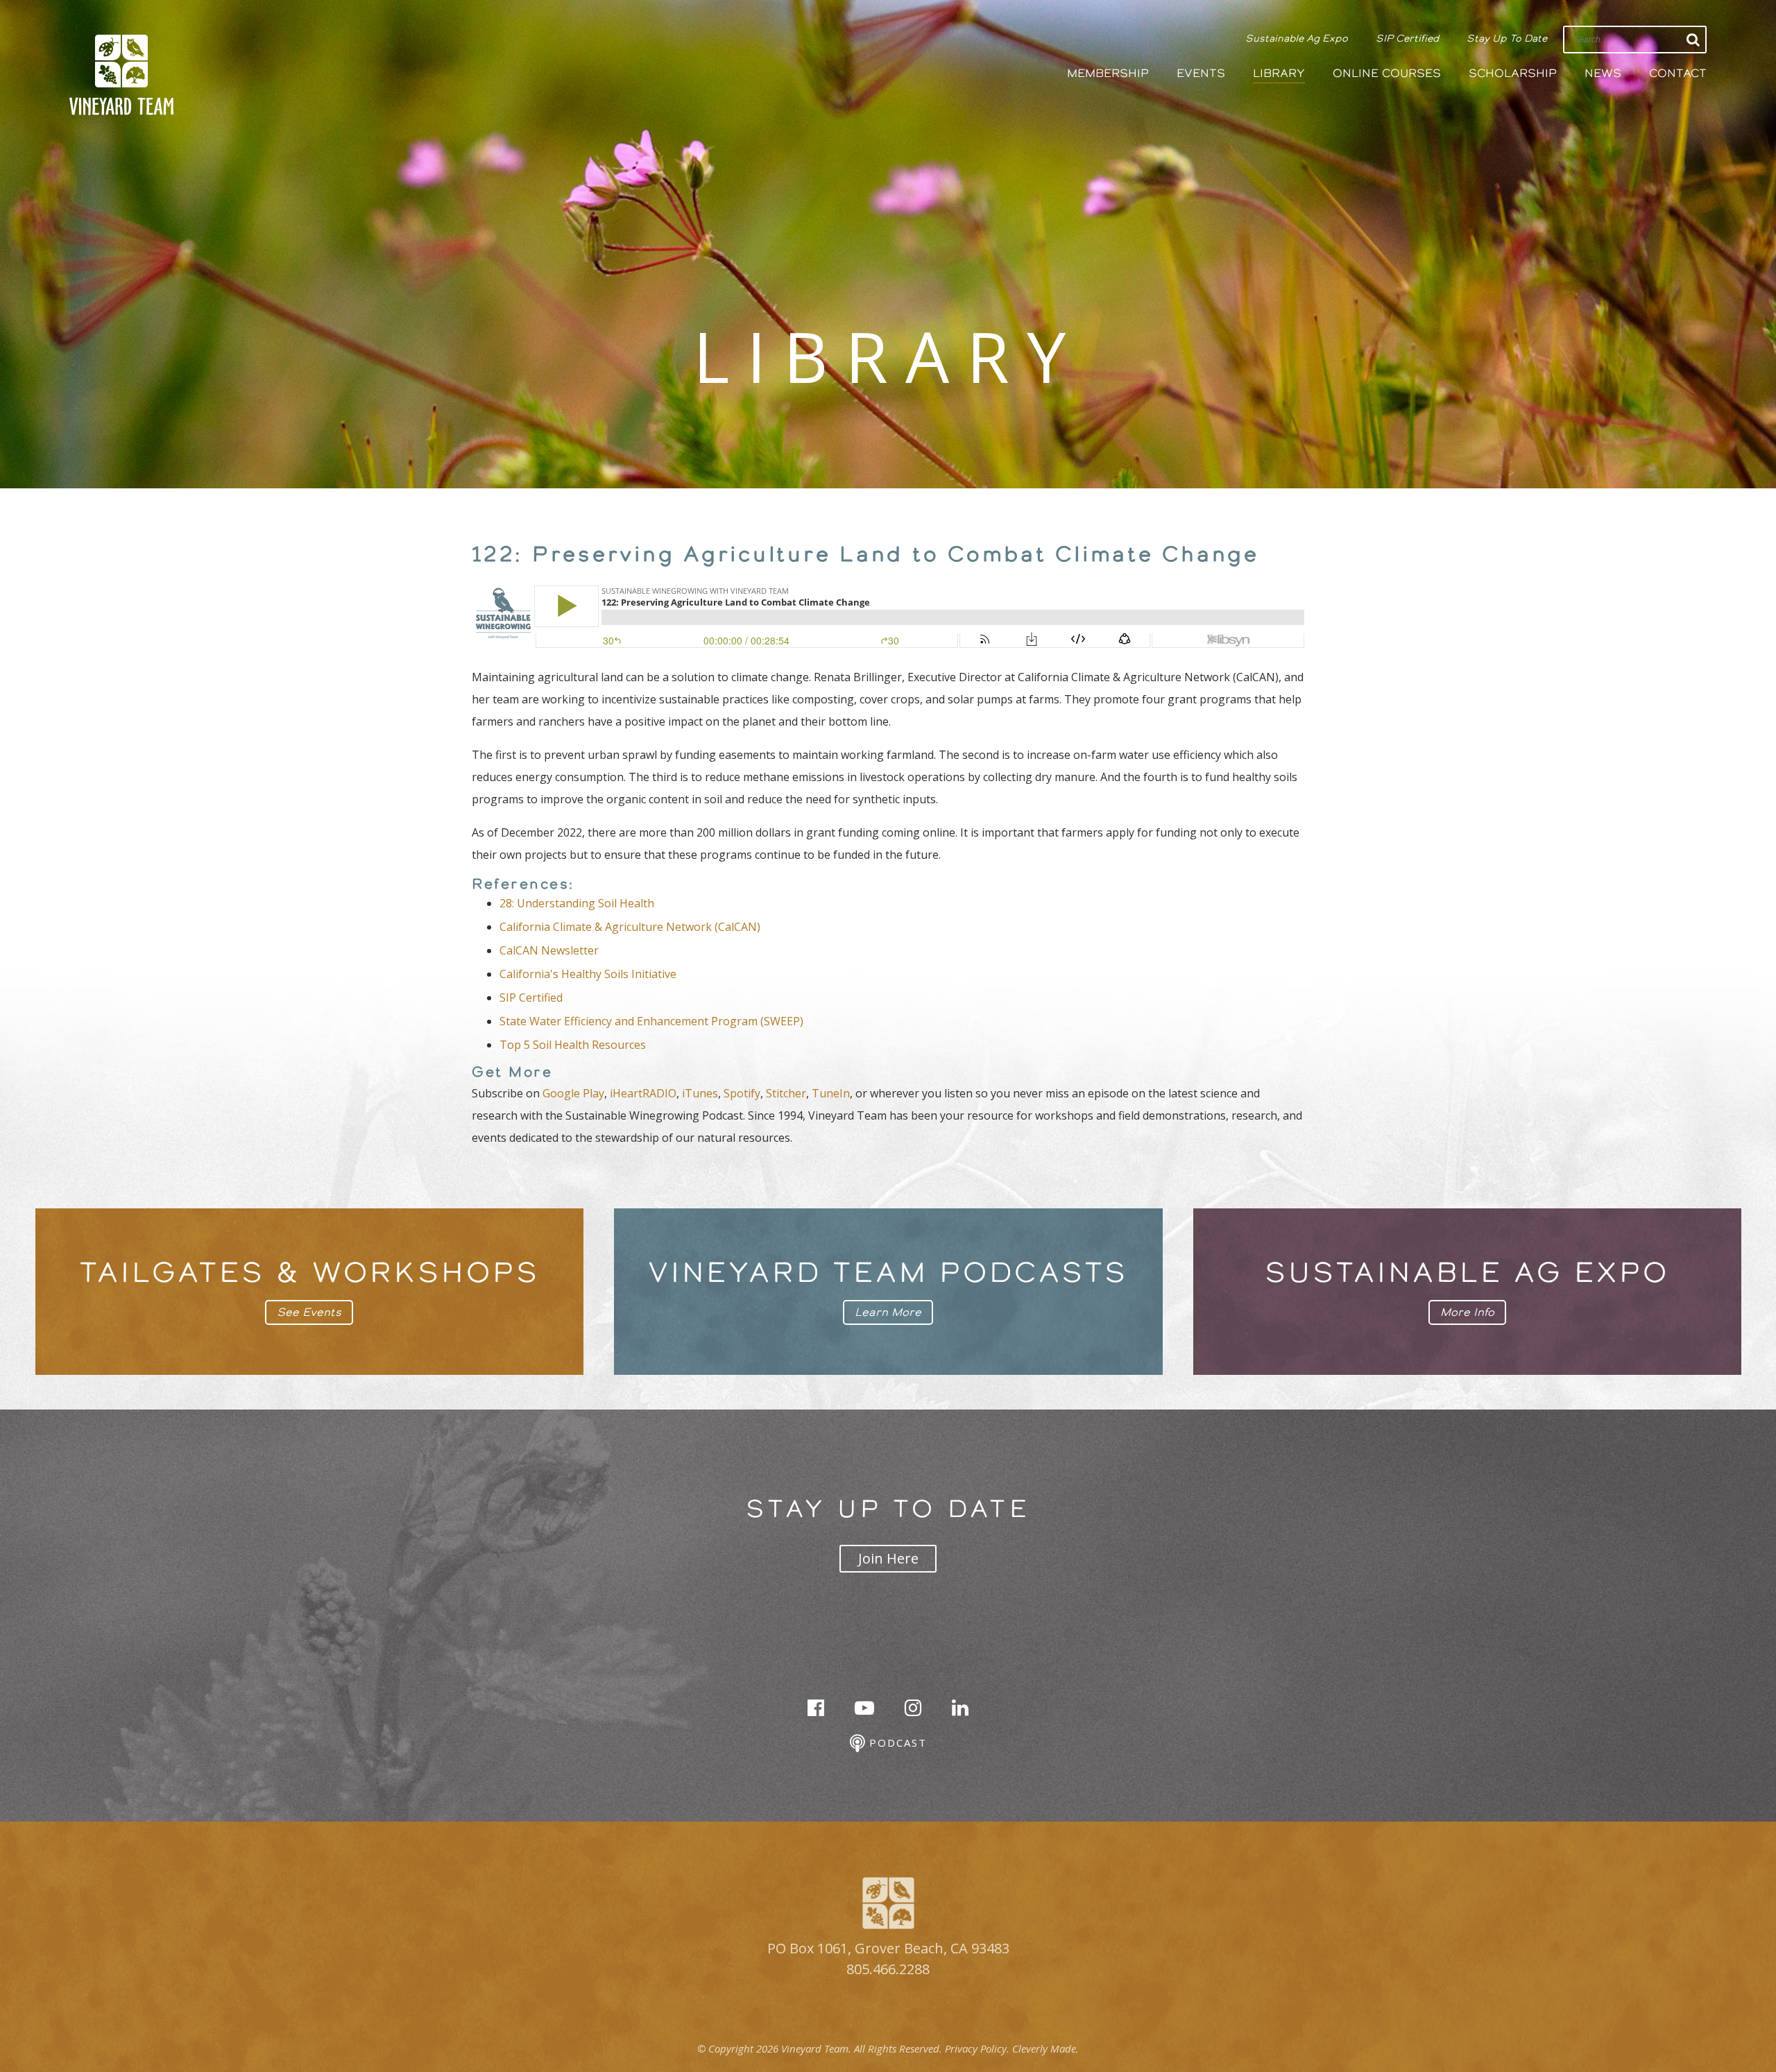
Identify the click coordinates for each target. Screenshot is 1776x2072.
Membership (1108, 73)
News (1603, 73)
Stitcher (786, 1093)
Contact (1678, 73)
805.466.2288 (888, 1969)
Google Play (573, 1093)
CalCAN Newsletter (549, 950)
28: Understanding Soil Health (577, 903)
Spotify (742, 1093)
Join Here (888, 1558)
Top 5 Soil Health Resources (573, 1045)
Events (1201, 73)
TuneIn (831, 1093)
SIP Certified (1407, 38)
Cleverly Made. (1045, 2048)
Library (1279, 73)
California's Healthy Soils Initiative (588, 974)
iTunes (700, 1093)
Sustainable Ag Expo (1297, 38)
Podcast (896, 1743)
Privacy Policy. (977, 2048)
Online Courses (1387, 73)
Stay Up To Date (1507, 38)
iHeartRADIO (643, 1093)
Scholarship (1513, 73)
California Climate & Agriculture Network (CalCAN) (630, 927)
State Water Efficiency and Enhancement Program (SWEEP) (651, 1021)
